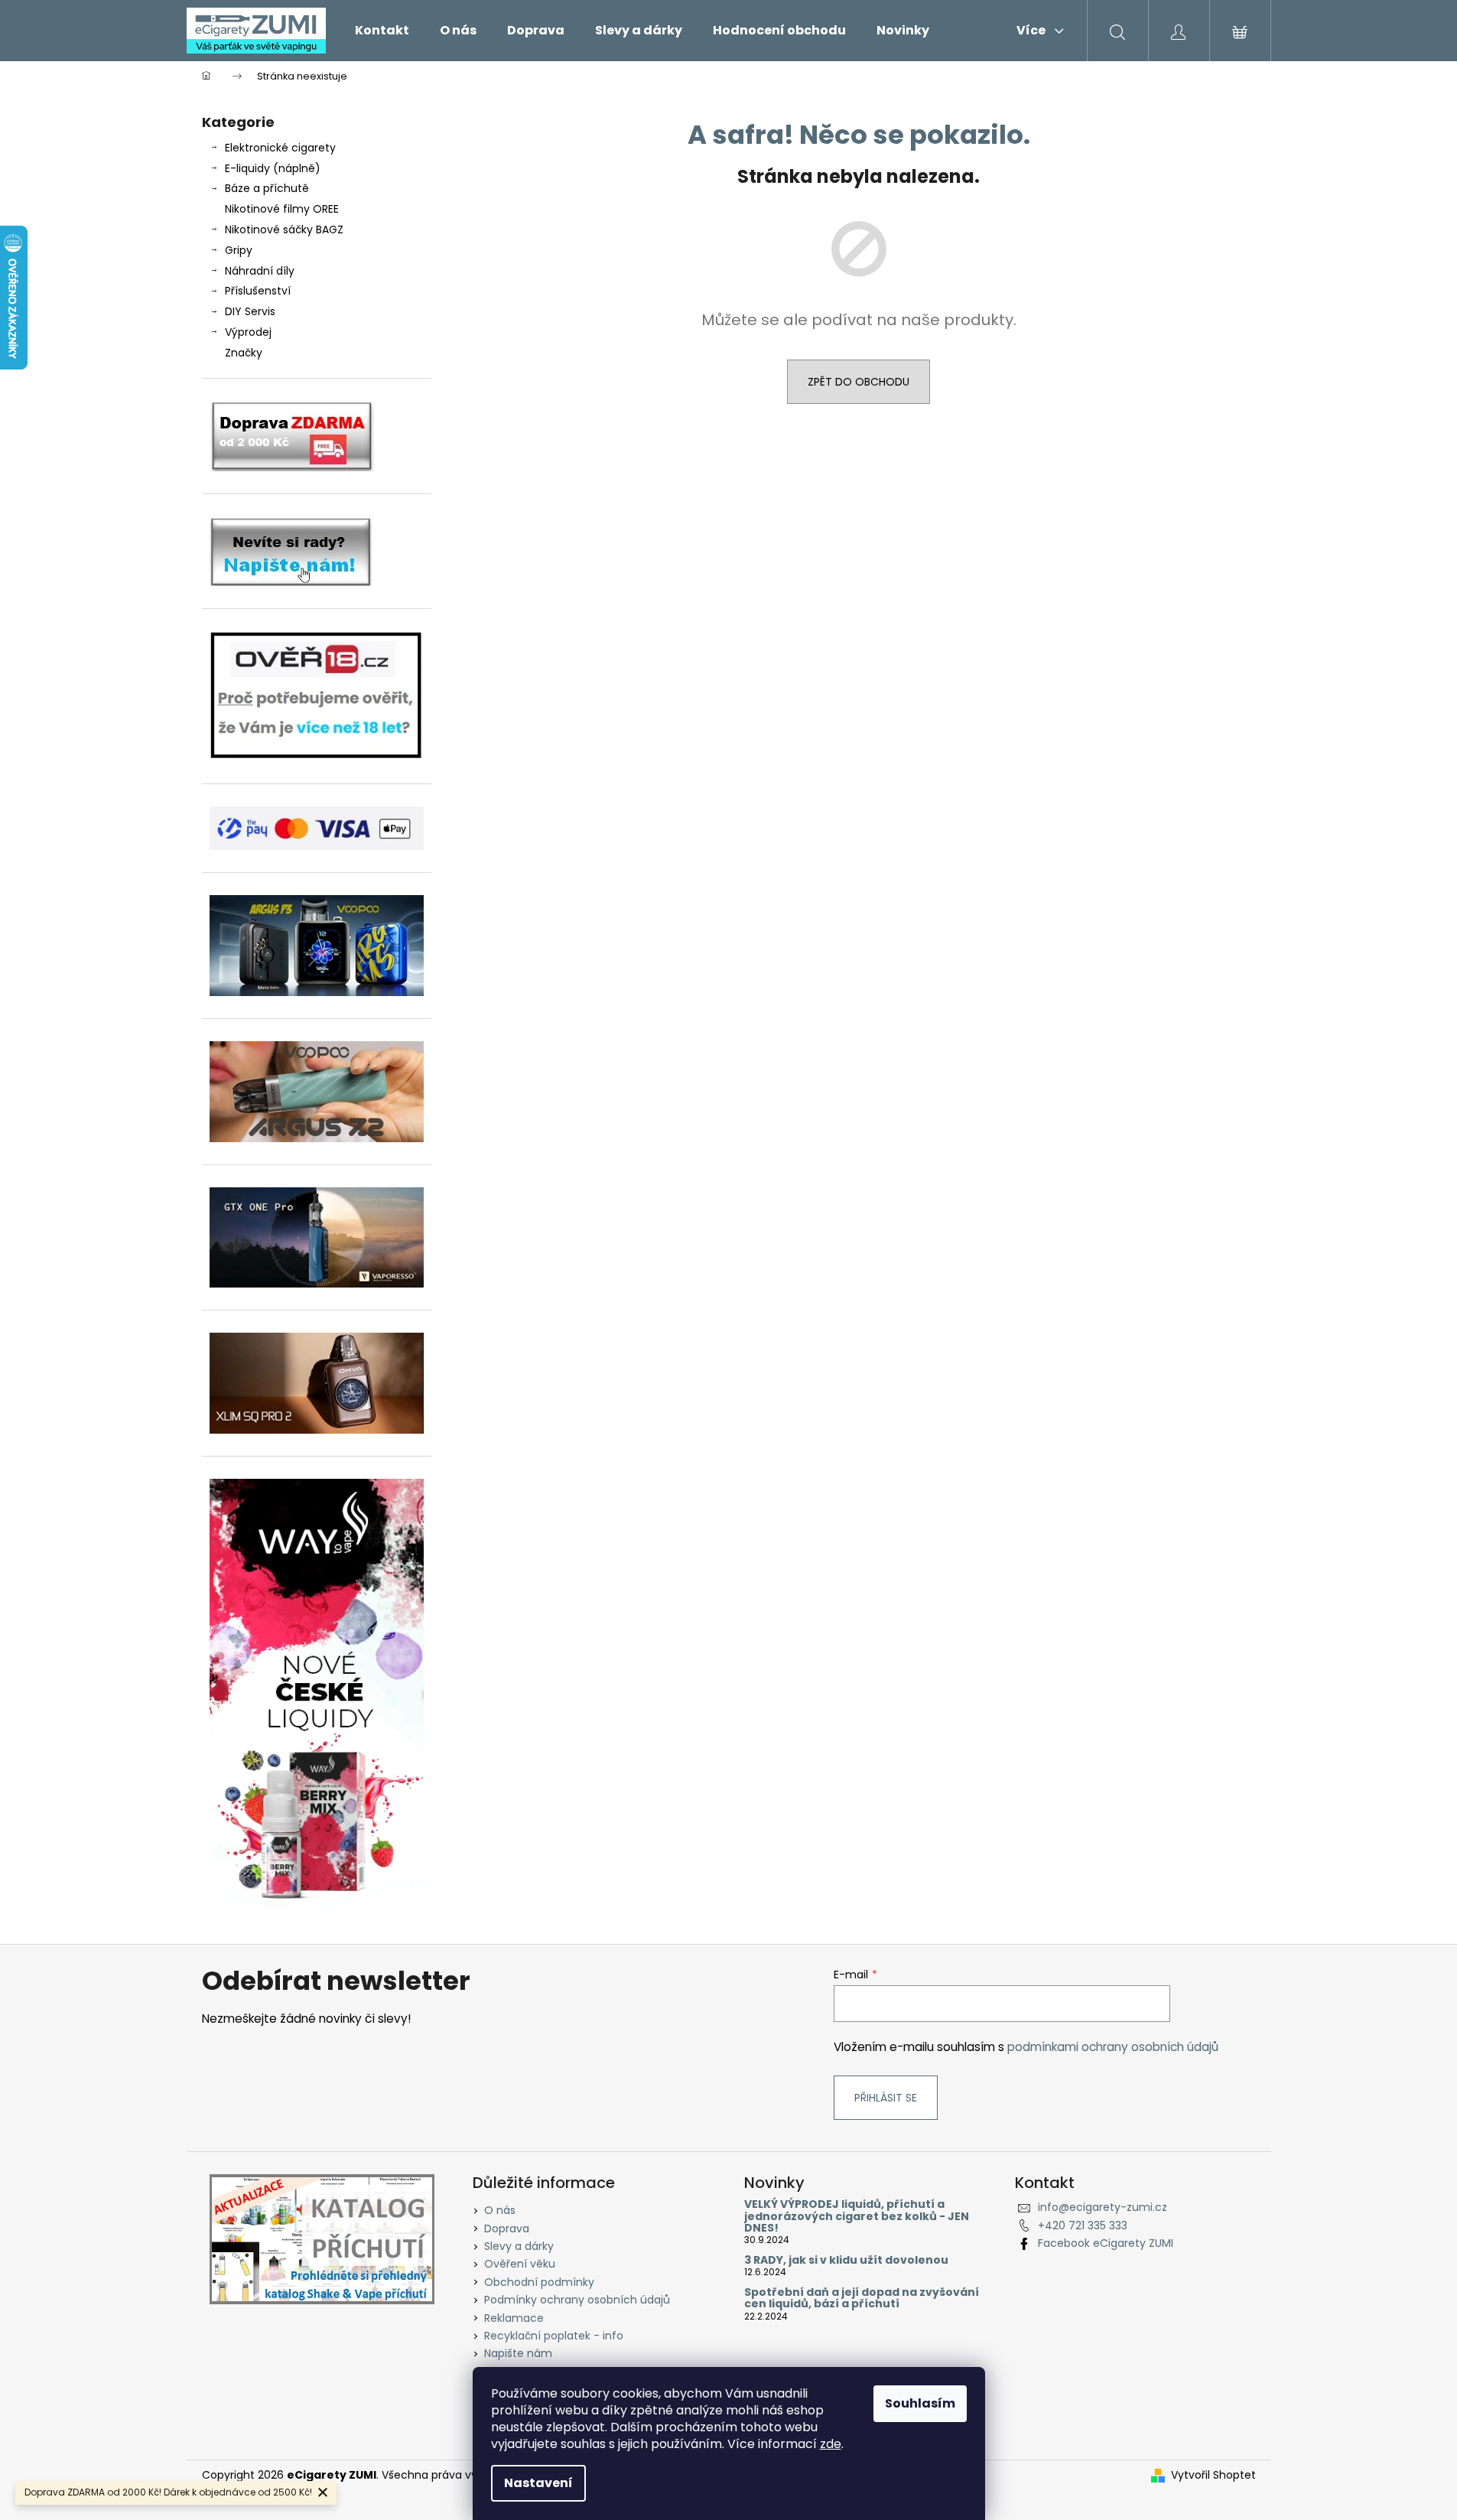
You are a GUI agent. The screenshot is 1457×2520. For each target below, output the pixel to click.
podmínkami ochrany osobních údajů (1113, 2047)
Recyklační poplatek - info (554, 2336)
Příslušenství (258, 291)
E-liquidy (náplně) (273, 168)
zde (831, 2444)
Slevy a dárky (519, 2246)
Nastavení (538, 2483)
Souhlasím (920, 2403)
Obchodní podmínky (539, 2282)
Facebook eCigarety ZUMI (1106, 2243)
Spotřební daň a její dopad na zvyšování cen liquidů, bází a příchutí (862, 2299)
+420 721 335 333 (1083, 2225)
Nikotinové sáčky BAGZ (284, 230)
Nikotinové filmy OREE (282, 209)
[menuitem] (382, 31)
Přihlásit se (886, 2098)
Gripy (239, 250)
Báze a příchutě (267, 188)
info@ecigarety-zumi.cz (1103, 2207)
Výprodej (248, 332)
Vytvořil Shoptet (1213, 2475)
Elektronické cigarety (280, 148)
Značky (244, 353)
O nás (500, 2210)
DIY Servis (250, 311)
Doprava (507, 2229)
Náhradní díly (260, 271)
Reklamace (514, 2318)
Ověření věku (520, 2264)
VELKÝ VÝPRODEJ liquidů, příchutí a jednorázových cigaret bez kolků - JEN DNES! (857, 2216)
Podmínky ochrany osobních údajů (577, 2300)
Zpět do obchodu (859, 382)
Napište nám (518, 2353)
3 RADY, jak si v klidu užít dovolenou (846, 2260)
